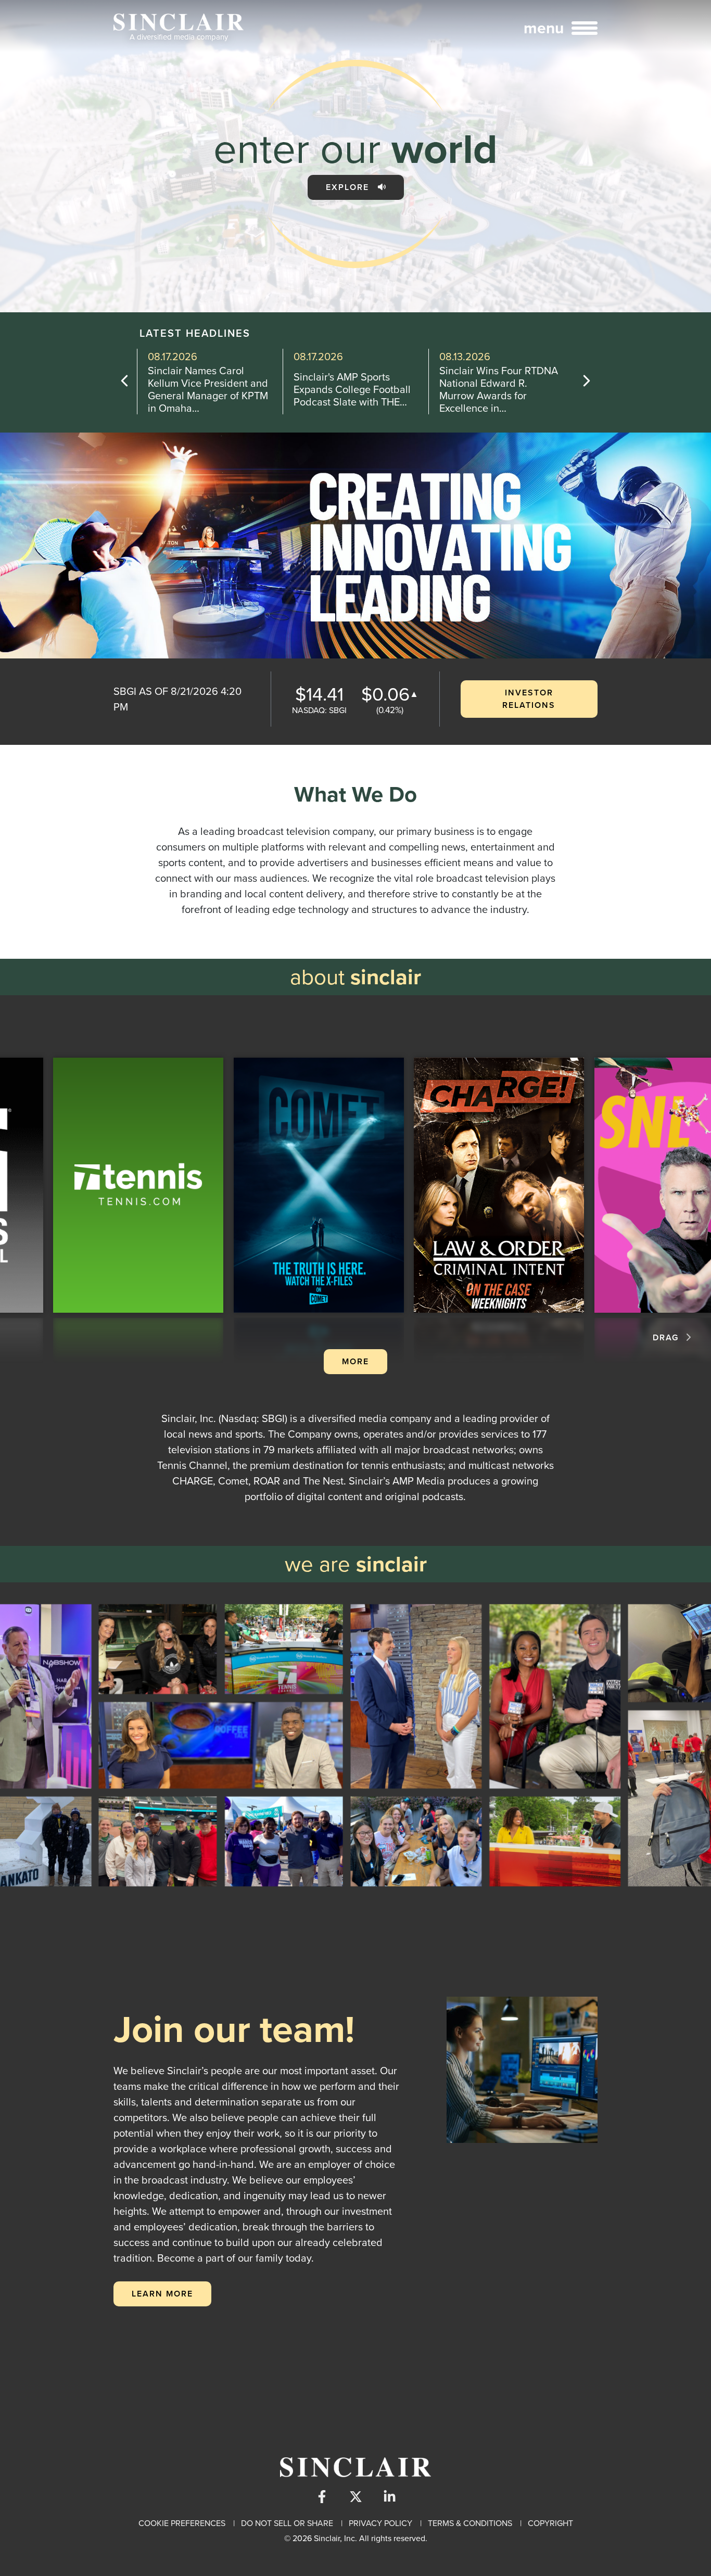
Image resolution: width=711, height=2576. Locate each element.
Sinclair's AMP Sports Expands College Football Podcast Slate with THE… (206, 389)
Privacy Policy (380, 2523)
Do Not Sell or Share (287, 2523)
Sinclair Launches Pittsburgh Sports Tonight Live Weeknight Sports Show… (497, 389)
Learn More (162, 2294)
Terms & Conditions (470, 2523)
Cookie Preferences (182, 2523)
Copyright (550, 2523)
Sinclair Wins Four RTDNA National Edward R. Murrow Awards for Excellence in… (353, 389)
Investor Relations (529, 699)
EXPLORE (349, 187)
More (355, 1361)
